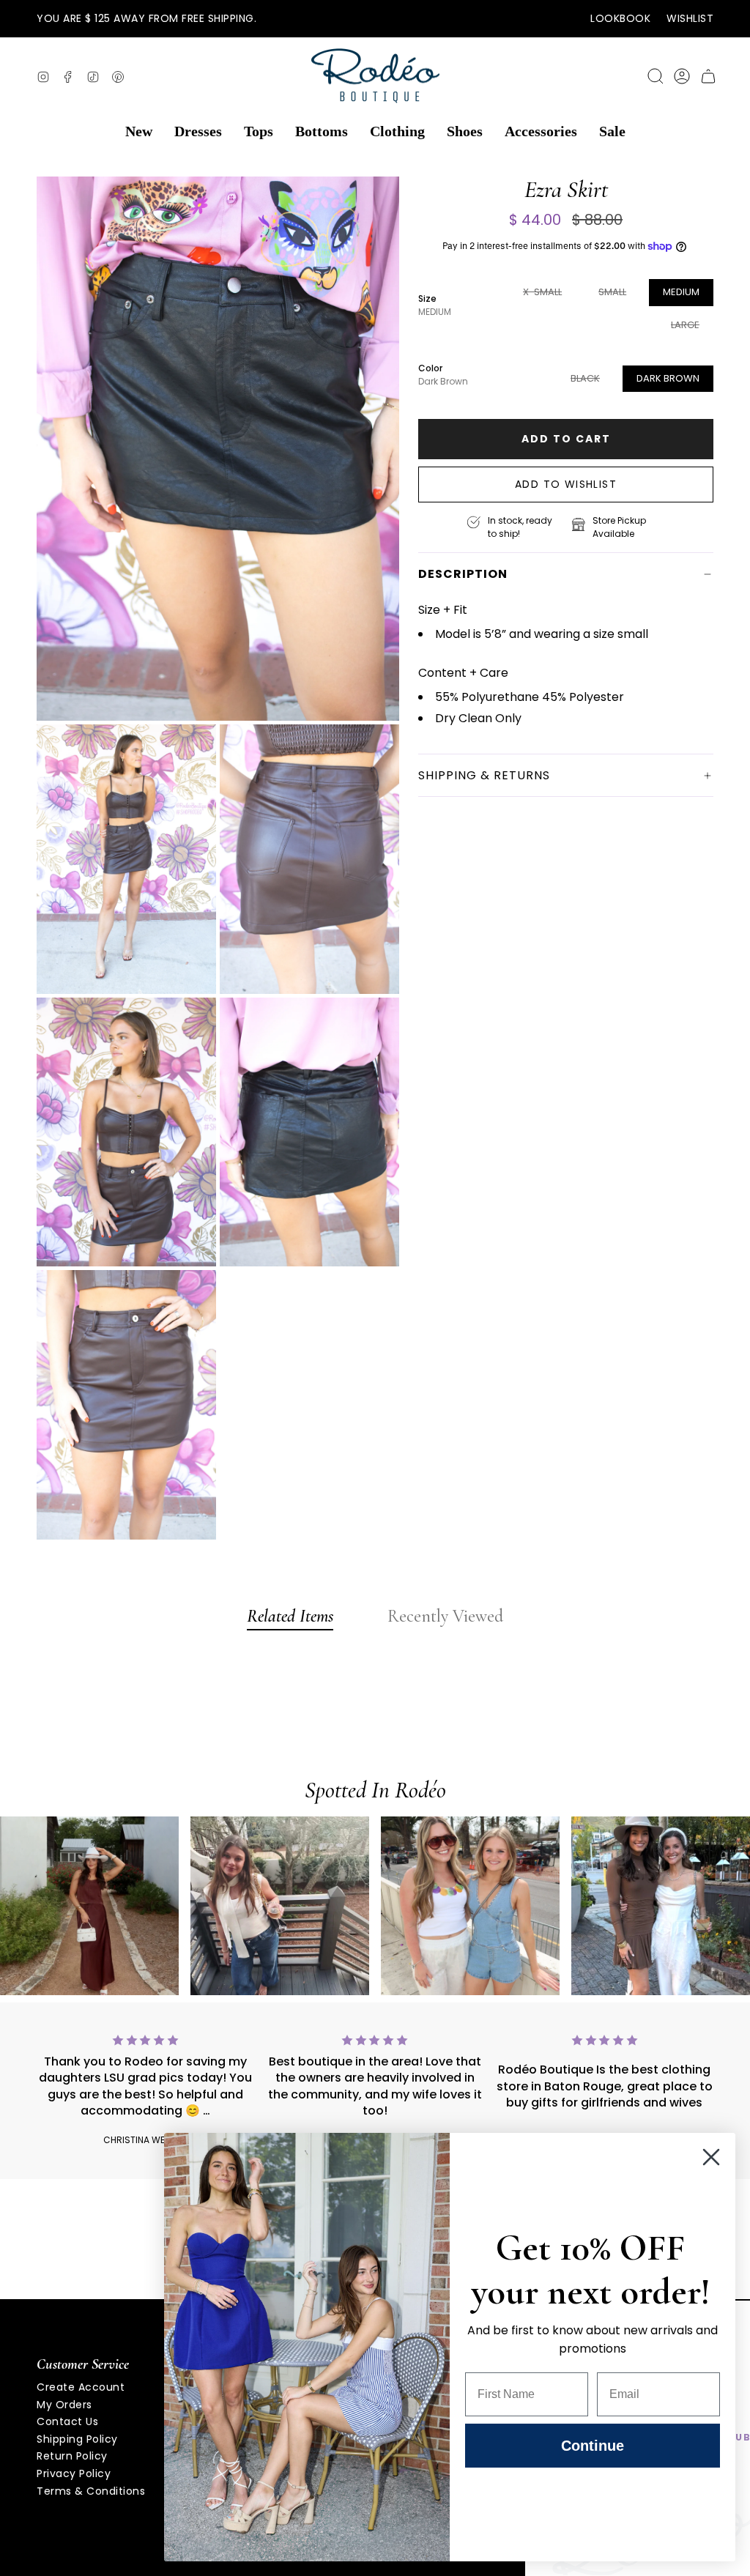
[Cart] (708, 76)
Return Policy (72, 2456)
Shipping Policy (77, 2439)
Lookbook (620, 18)
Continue (593, 2446)
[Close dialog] (711, 2157)
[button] (139, 132)
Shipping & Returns (484, 775)
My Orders (64, 2405)
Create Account (81, 2387)
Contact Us (67, 2421)
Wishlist (690, 18)
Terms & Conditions (91, 2491)
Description (463, 574)
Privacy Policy (74, 2473)
